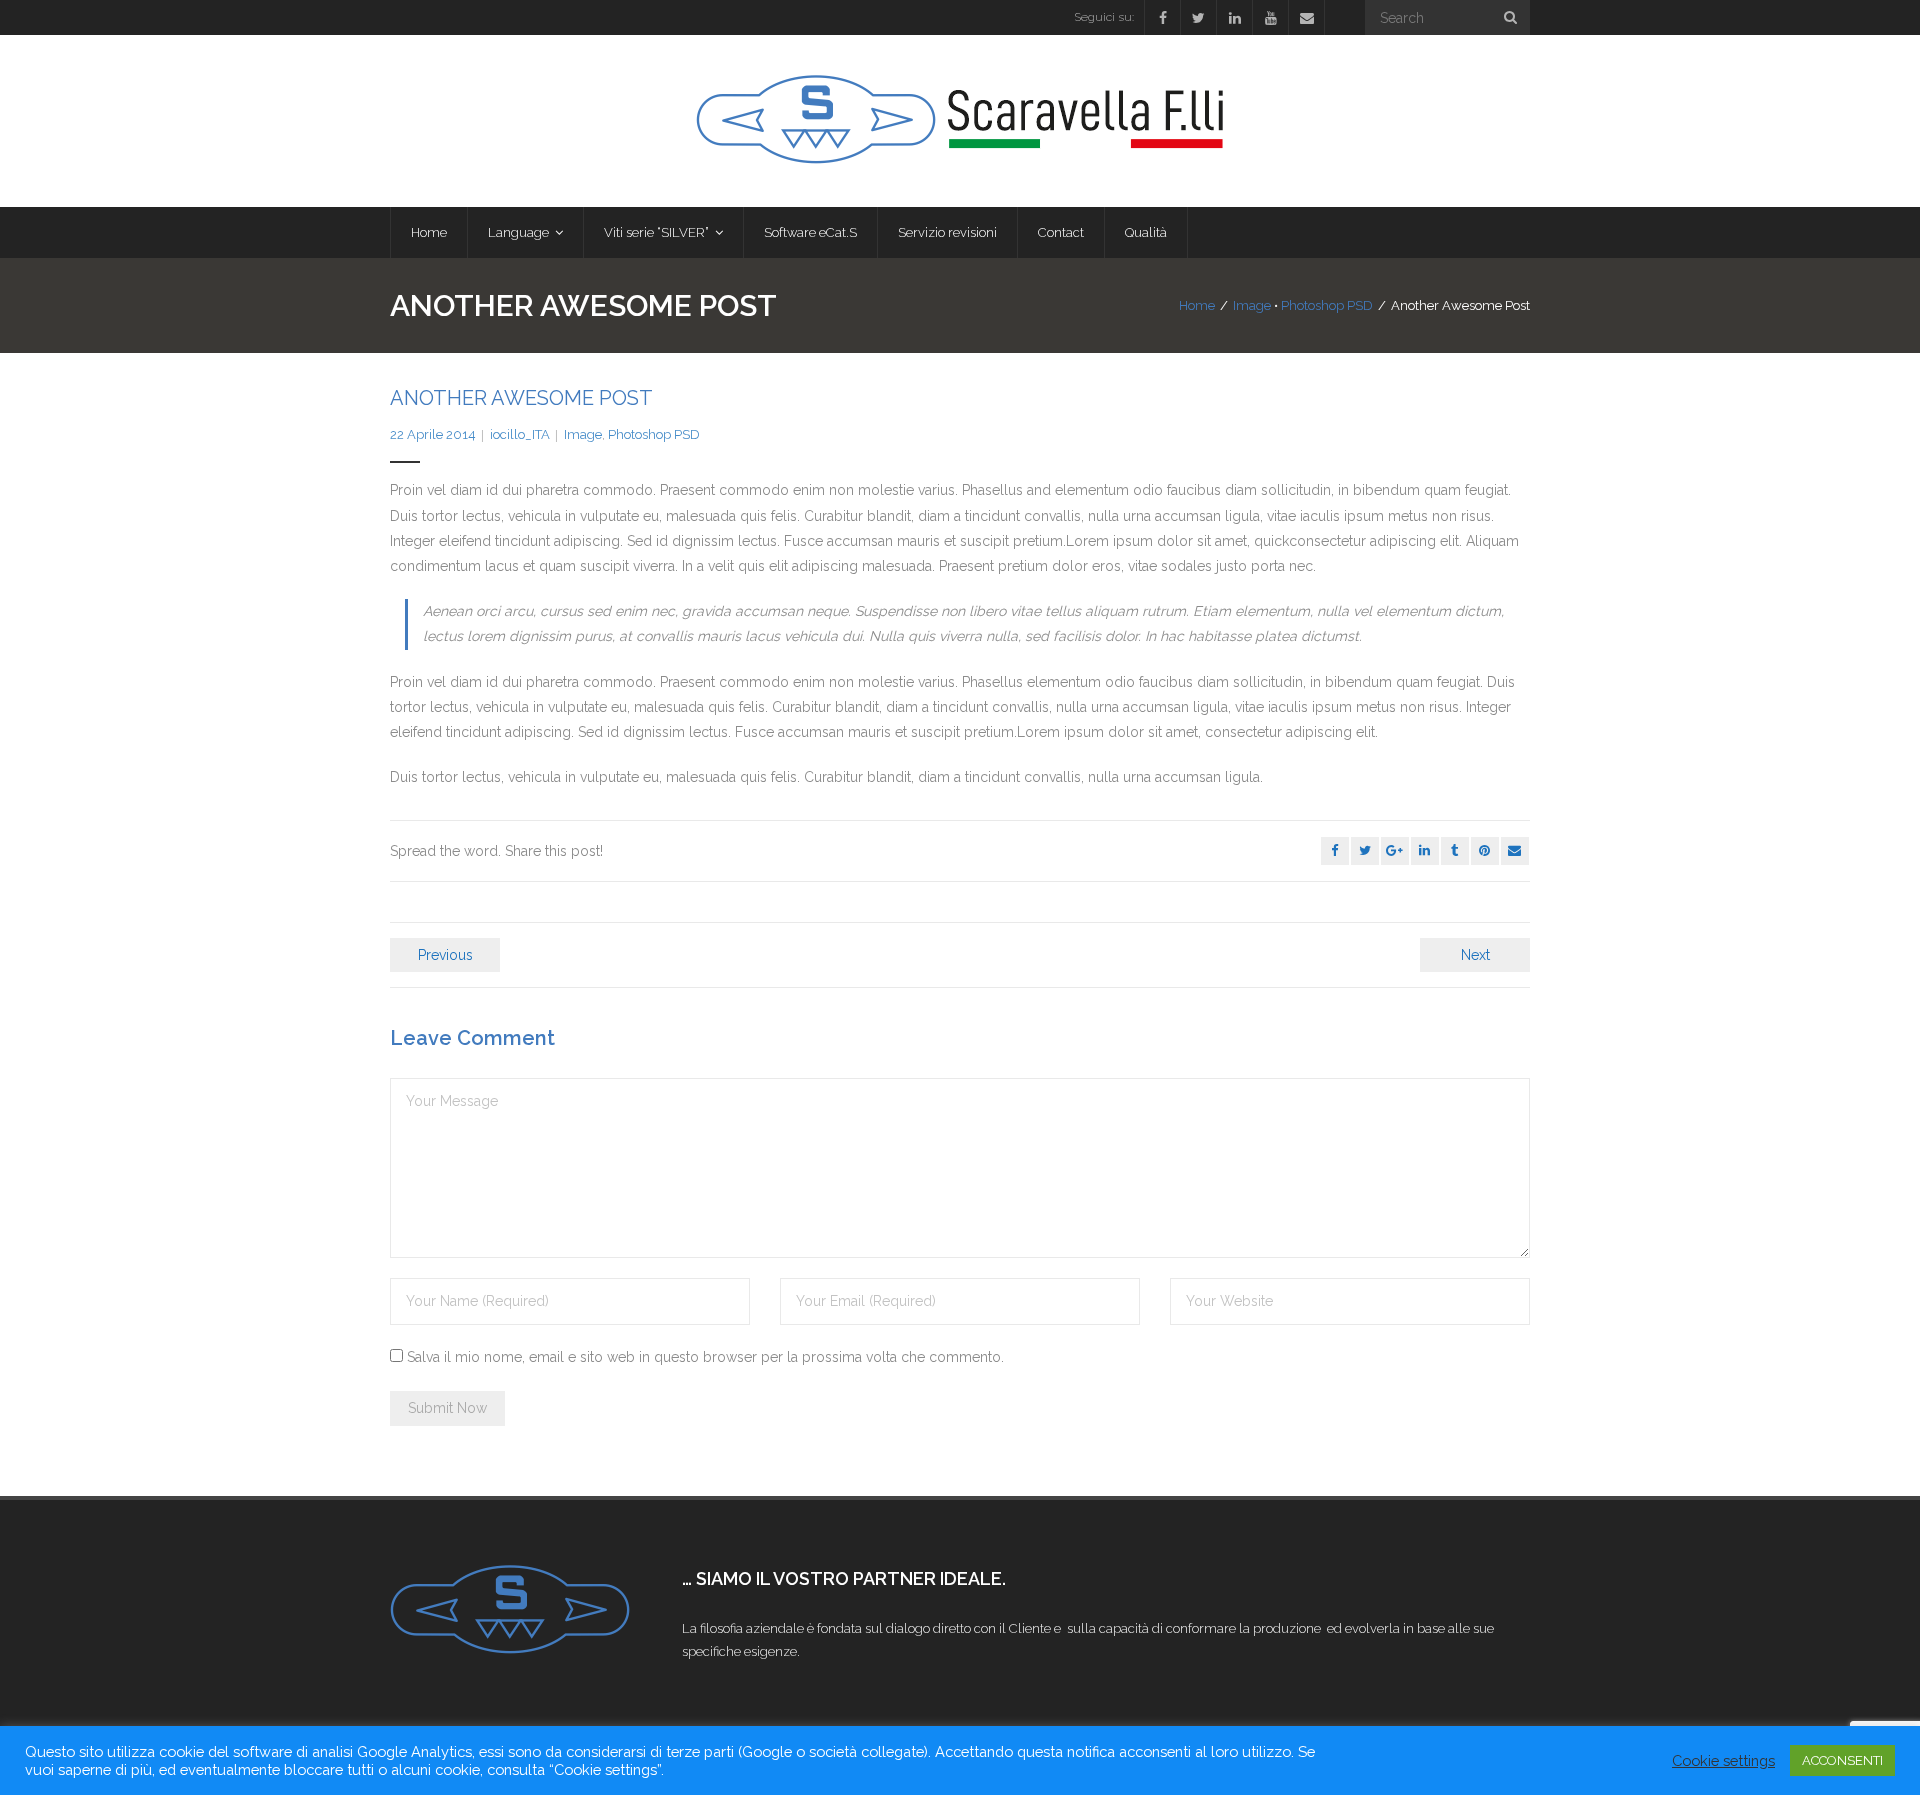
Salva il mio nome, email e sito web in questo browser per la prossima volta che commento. (705, 1357)
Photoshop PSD (1327, 305)
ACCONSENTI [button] (1842, 1760)
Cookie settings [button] (1723, 1760)
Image (1252, 305)
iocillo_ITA (520, 434)
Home (1197, 305)
